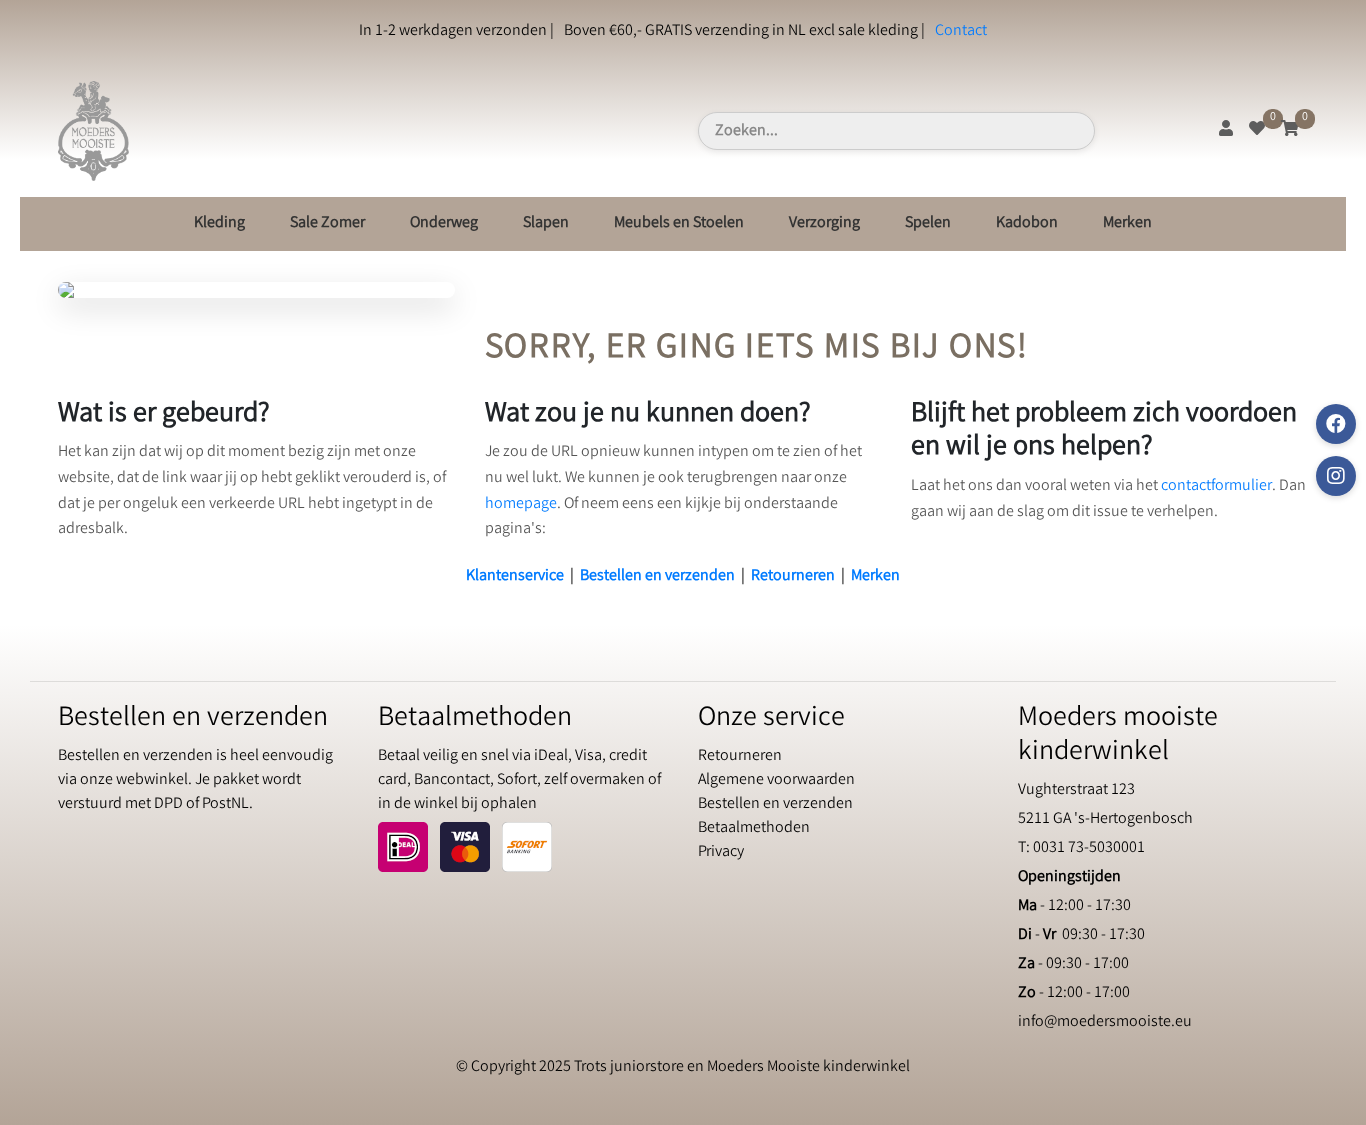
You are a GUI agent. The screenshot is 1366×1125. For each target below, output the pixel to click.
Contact (961, 31)
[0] (1257, 130)
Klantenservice (515, 576)
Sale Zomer (327, 223)
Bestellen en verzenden (657, 576)
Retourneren (793, 576)
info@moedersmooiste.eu (1105, 1022)
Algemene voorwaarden (776, 780)
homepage (521, 504)
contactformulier (1216, 486)
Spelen (928, 223)
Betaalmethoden (754, 828)
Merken (1127, 223)
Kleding (219, 223)
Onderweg (444, 223)
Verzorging (824, 223)
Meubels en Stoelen (679, 223)
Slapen (546, 223)
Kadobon (1027, 223)
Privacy (721, 852)
